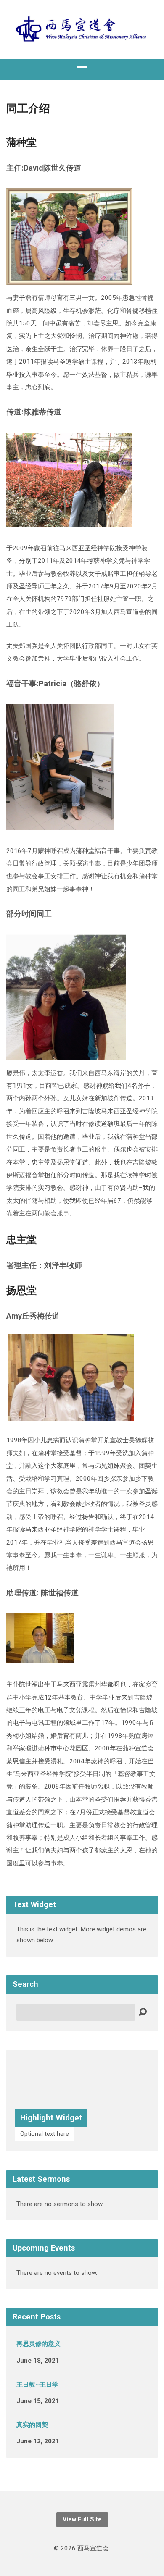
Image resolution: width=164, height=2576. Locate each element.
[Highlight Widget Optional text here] (82, 2145)
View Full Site (82, 2520)
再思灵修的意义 (38, 2344)
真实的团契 (32, 2425)
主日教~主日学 (37, 2385)
